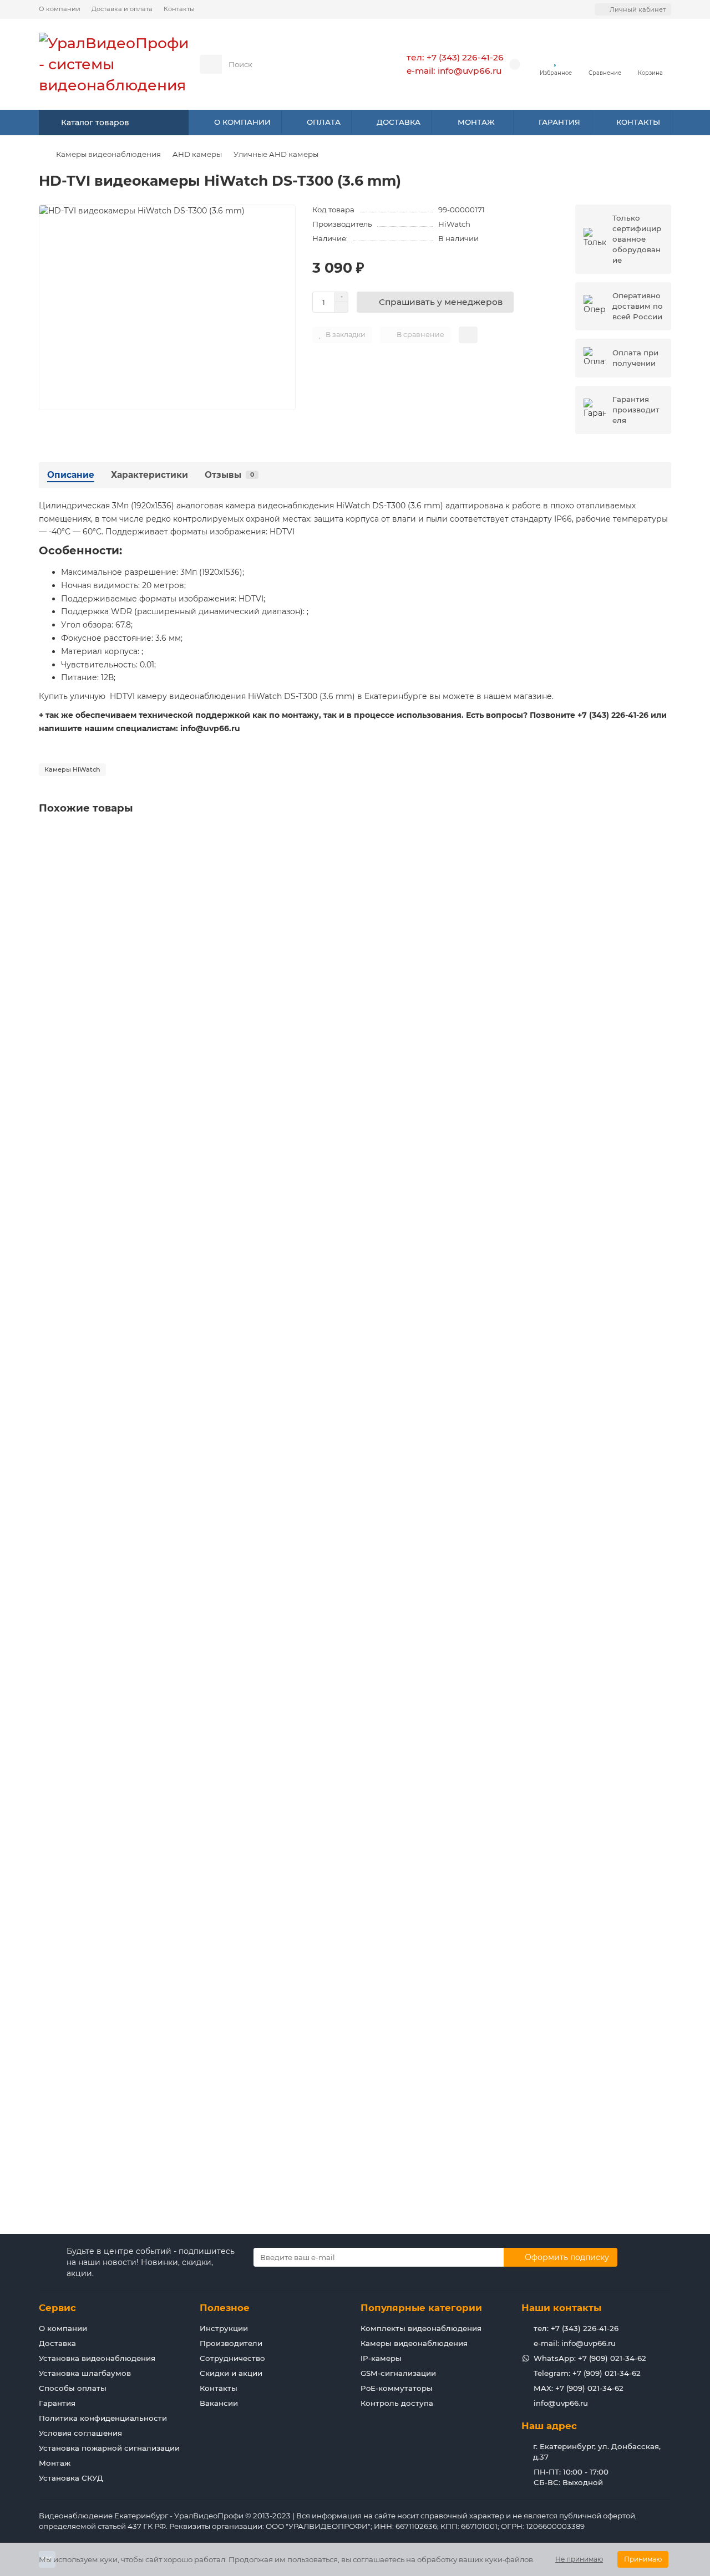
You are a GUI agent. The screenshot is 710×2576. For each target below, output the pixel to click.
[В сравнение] (662, 859)
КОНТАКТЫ (638, 122)
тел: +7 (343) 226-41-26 (455, 57)
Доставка (57, 2343)
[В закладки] (662, 838)
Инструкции (224, 2328)
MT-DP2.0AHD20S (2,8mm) (95, 1795)
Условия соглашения (80, 2433)
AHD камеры (197, 154)
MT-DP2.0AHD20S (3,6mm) (95, 2073)
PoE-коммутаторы (397, 2388)
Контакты (179, 9)
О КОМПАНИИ (242, 122)
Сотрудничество (232, 2358)
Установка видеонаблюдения (97, 2358)
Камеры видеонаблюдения (108, 154)
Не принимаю (579, 2559)
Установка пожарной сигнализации (109, 2448)
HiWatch (454, 224)
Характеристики (149, 475)
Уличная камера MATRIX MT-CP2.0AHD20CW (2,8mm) (150, 1241)
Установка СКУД (71, 2478)
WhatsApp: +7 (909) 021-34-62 (590, 2358)
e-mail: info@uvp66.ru (454, 71)
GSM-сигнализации (398, 2373)
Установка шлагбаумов (85, 2373)
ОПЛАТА (324, 122)
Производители (231, 2343)
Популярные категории (421, 2308)
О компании (60, 9)
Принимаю (643, 2559)
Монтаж (55, 2463)
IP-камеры (381, 2358)
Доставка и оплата (122, 9)
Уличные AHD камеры (276, 154)
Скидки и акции (231, 2373)
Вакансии (219, 2403)
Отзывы (229, 475)
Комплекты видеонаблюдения (421, 2328)
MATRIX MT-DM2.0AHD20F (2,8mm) (112, 963)
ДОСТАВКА (399, 122)
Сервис (57, 2308)
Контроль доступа (397, 2403)
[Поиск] (352, 64)
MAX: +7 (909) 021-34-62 (579, 2388)
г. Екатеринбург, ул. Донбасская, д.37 (597, 2452)
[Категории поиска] (211, 64)
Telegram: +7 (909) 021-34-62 (587, 2373)
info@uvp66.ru (561, 2403)
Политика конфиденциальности (103, 2418)
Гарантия (57, 2403)
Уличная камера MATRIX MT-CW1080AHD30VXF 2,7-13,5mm (161, 1518)
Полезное (225, 2308)
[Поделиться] (468, 335)
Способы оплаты (73, 2388)
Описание (71, 475)
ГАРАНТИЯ (559, 122)
